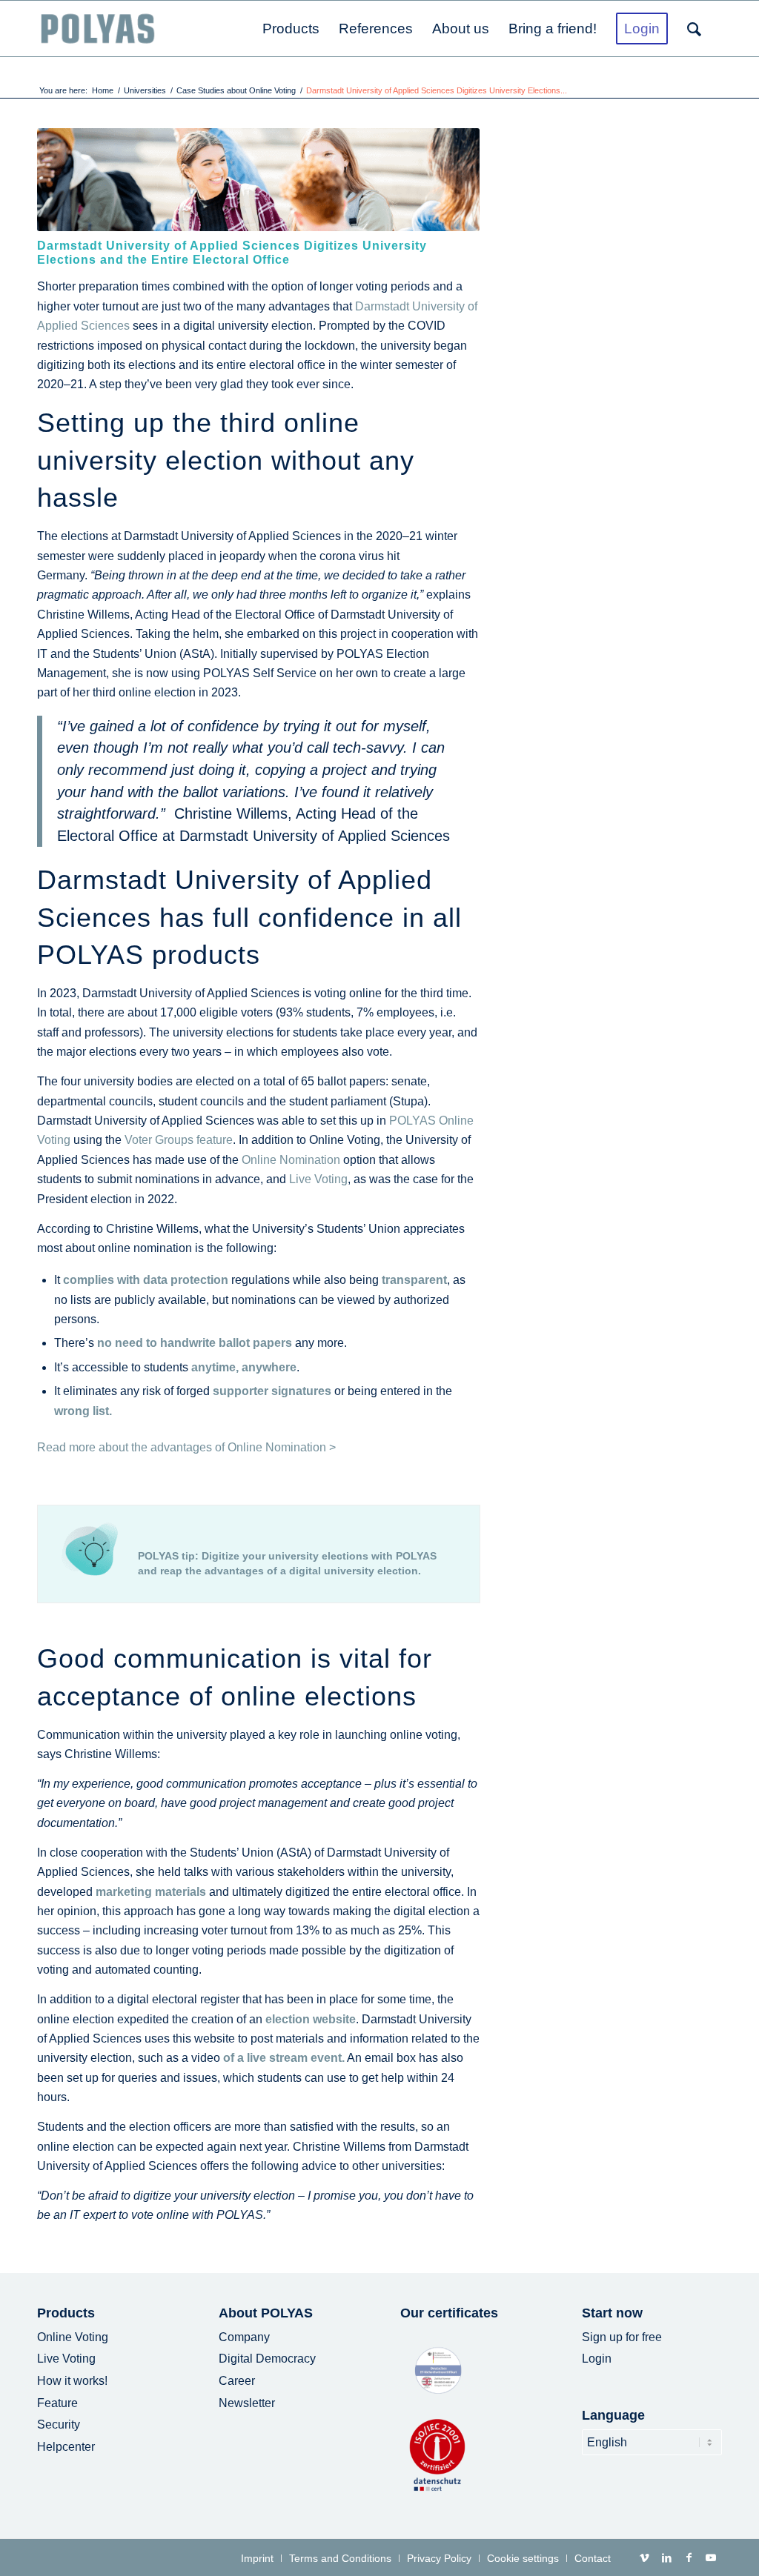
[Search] (700, 29)
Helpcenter (66, 2447)
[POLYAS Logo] (97, 29)
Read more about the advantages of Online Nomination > (186, 1447)
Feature (57, 2403)
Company (244, 2337)
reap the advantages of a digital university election (289, 1571)
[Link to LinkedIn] (666, 2557)
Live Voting (318, 1179)
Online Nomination (291, 1160)
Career (237, 2381)
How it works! (72, 2381)
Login (597, 2359)
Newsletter (247, 2403)
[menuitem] (291, 29)
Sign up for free (622, 2337)
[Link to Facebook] (689, 2557)
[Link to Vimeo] (644, 2557)
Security (59, 2424)
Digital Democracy (267, 2359)
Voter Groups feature (179, 1140)
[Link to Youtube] (711, 2557)
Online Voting (73, 2337)
